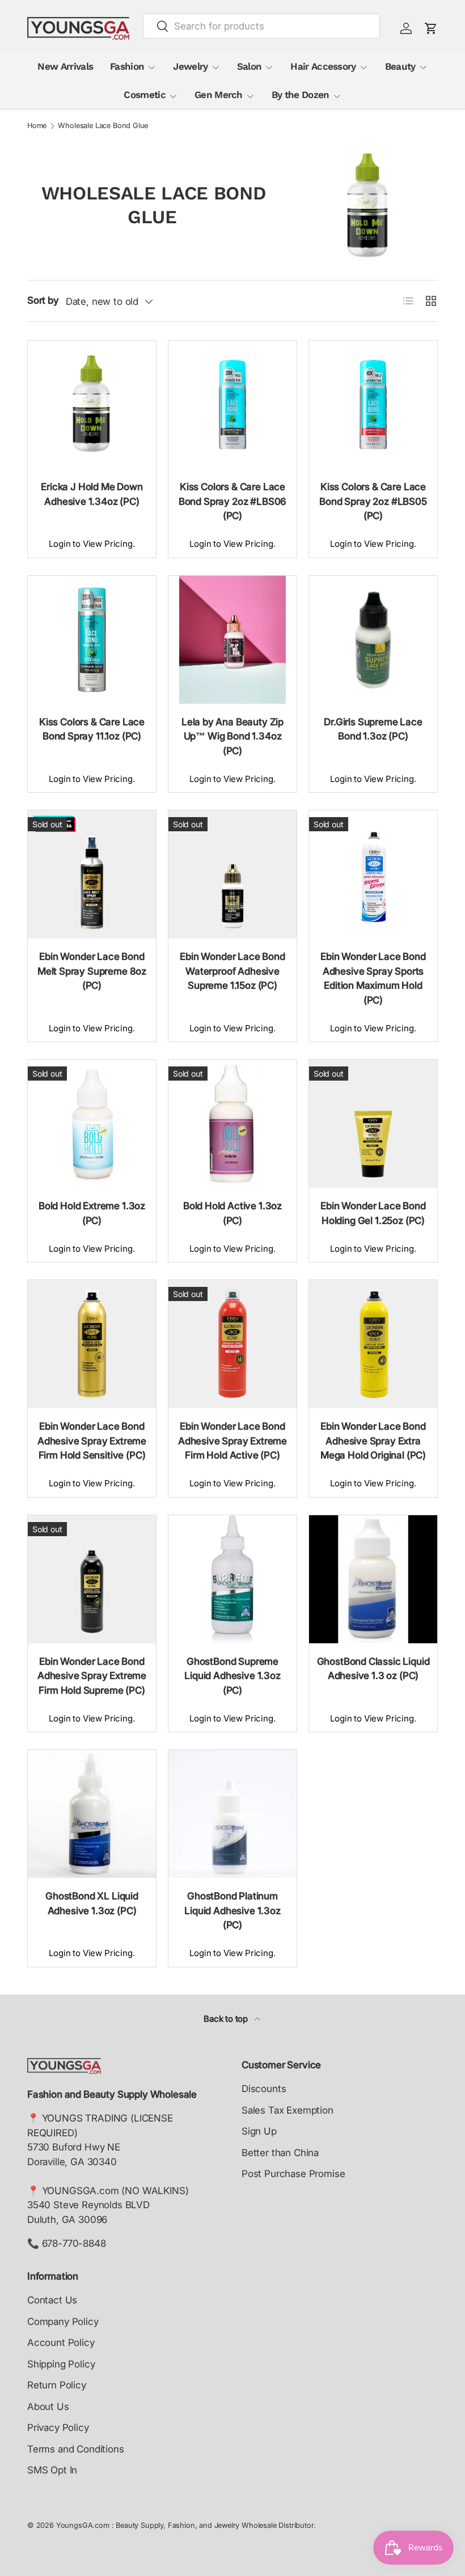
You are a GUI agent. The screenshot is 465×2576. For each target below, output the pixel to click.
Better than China (280, 2153)
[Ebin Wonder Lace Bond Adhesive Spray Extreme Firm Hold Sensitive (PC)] (92, 1344)
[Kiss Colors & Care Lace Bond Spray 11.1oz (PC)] (92, 640)
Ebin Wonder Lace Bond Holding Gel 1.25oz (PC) (373, 1213)
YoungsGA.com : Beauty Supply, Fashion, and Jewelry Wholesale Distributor (185, 2525)
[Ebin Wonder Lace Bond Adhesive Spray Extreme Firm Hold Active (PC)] (232, 1344)
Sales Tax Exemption (288, 2110)
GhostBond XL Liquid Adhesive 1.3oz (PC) (92, 1903)
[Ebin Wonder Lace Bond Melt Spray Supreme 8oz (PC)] (92, 874)
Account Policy (61, 2343)
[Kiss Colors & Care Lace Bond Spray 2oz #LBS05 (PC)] (373, 405)
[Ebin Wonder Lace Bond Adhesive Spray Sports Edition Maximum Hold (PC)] (373, 874)
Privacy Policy (58, 2428)
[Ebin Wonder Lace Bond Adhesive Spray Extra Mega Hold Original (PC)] (373, 1344)
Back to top (227, 2019)
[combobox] (261, 26)
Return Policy (57, 2385)
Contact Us (52, 2300)
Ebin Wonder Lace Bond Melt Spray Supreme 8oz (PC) (92, 971)
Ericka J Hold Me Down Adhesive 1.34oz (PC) (92, 494)
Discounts (264, 2089)
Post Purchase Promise (293, 2174)
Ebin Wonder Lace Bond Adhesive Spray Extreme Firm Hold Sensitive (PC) (92, 1441)
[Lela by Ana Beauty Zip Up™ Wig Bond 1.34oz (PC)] (232, 640)
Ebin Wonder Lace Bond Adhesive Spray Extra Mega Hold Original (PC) (373, 1441)
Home (37, 126)
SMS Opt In (52, 2470)
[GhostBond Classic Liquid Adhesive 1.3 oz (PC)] (373, 1579)
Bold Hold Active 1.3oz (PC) (232, 1213)
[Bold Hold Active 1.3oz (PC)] (232, 1124)
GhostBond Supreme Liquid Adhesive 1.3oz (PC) (232, 1676)
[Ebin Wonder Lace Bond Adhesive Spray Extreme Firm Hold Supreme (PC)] (92, 1579)
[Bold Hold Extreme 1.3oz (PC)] (92, 1124)
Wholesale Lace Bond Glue (103, 126)
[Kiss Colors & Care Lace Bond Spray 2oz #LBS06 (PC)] (232, 405)
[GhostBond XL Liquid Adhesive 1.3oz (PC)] (92, 1814)
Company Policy (63, 2322)
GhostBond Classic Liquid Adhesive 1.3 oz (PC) (373, 1669)
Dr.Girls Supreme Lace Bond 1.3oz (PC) (373, 729)
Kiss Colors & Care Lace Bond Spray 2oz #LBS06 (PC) (232, 501)
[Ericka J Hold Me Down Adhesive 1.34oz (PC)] (92, 405)
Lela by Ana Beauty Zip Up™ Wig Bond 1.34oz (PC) (232, 736)
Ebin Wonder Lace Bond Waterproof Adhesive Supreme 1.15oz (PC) (232, 971)
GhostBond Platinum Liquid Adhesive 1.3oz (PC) (232, 1910)
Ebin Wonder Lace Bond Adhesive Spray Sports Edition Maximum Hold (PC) (373, 978)
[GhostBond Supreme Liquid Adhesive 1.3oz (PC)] (232, 1579)
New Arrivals (65, 66)
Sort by (43, 300)
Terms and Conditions (76, 2449)
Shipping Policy (61, 2364)
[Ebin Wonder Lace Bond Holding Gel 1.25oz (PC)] (373, 1124)
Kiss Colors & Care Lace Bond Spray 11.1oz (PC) (92, 729)
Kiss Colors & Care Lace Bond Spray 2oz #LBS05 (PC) (373, 501)
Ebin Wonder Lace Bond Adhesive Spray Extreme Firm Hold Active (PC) (232, 1441)
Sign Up (259, 2131)
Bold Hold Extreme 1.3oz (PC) (92, 1213)
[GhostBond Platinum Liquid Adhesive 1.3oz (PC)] (232, 1814)
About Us (48, 2407)
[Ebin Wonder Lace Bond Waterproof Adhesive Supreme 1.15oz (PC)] (232, 874)
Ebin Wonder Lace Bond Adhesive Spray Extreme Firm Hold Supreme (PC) (92, 1676)
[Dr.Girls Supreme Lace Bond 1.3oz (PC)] (373, 640)
